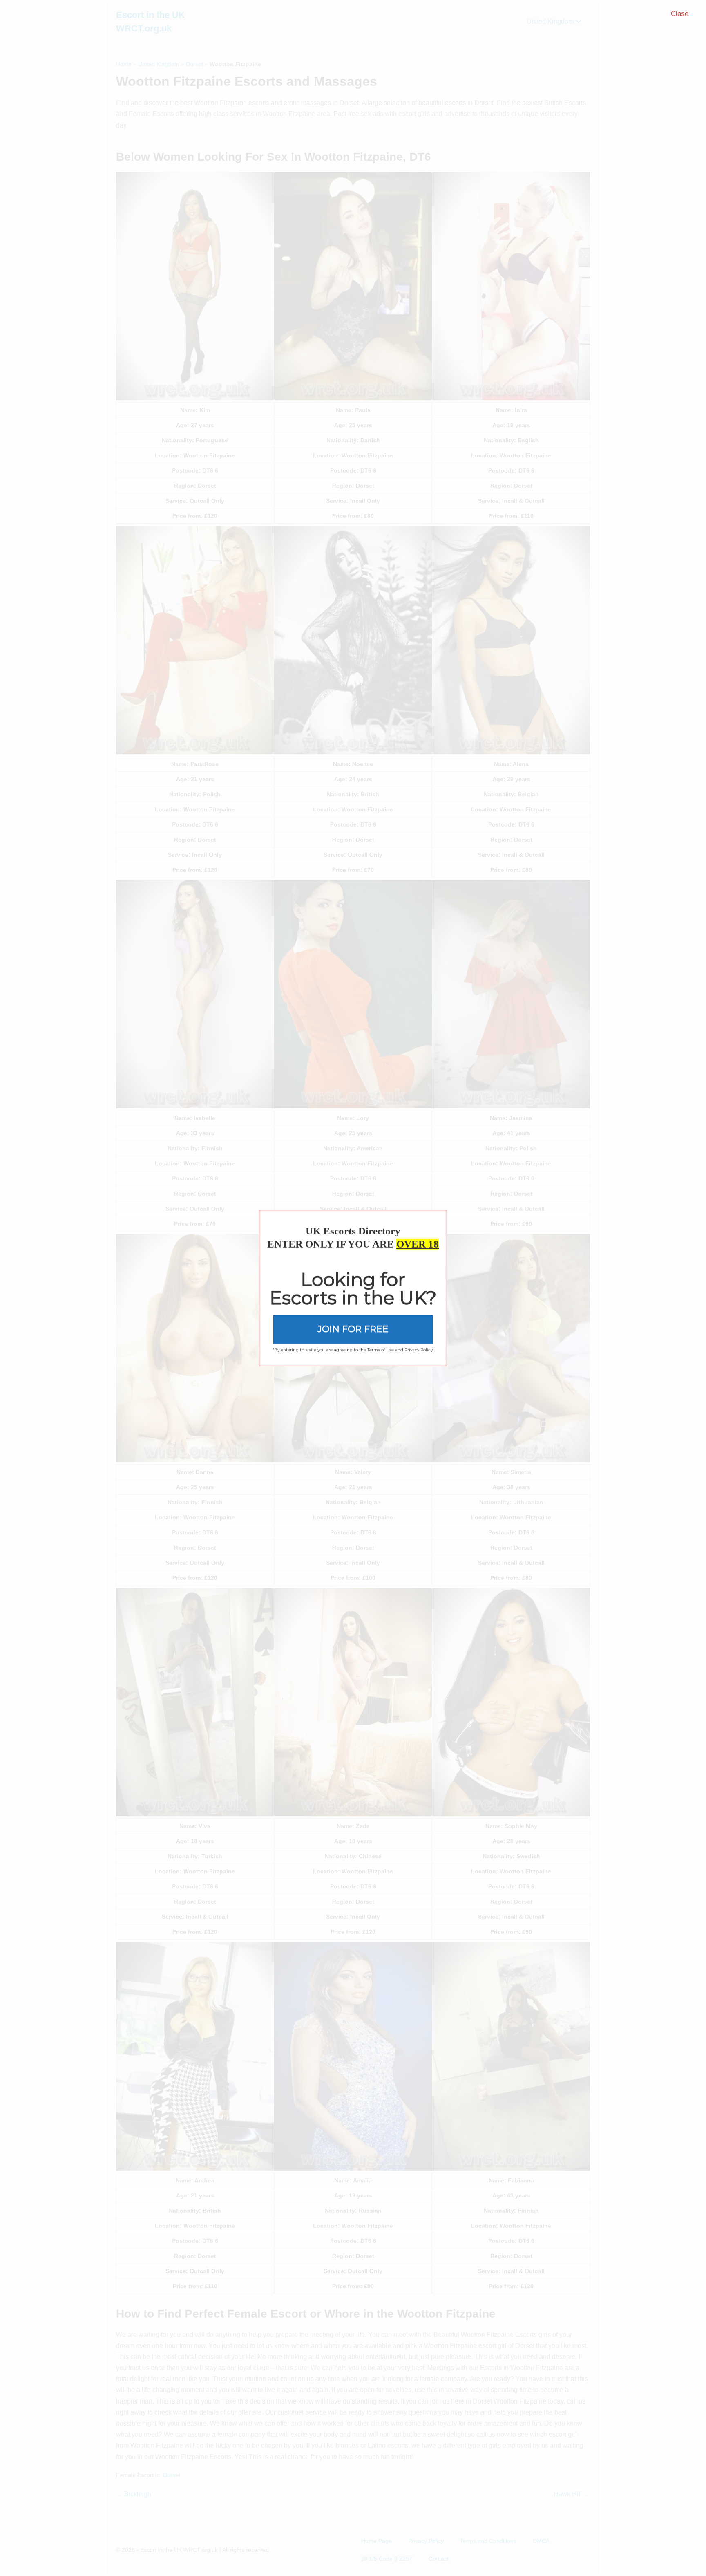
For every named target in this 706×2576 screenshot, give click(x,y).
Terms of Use (381, 1350)
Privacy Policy (419, 1350)
